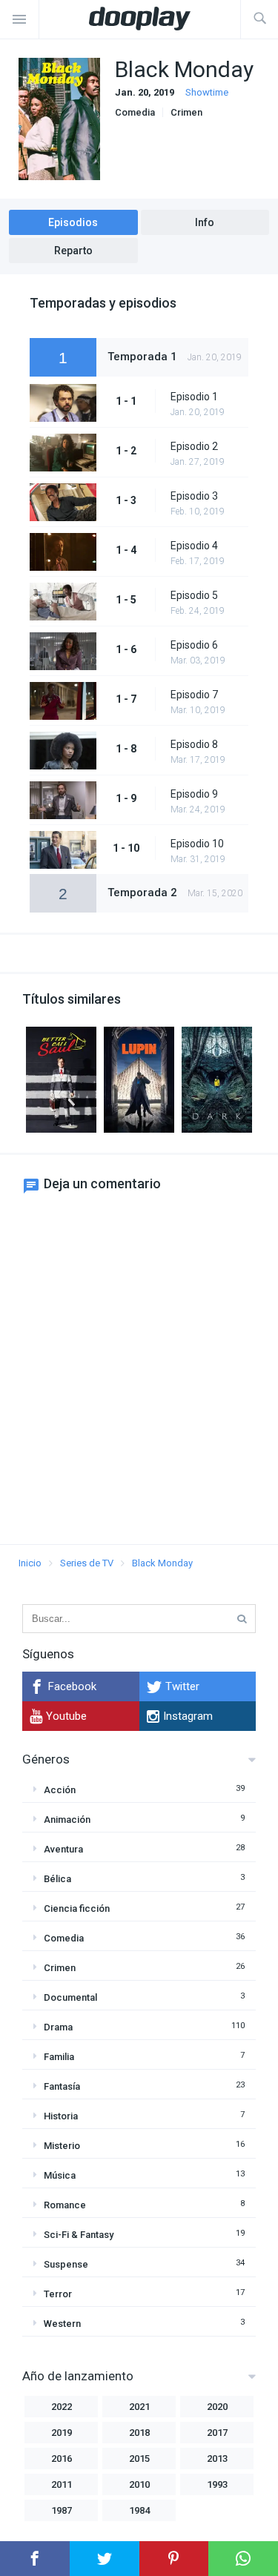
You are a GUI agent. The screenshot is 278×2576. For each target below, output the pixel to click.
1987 (62, 2510)
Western (62, 2324)
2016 (62, 2459)
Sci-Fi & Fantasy (79, 2235)
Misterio (62, 2146)
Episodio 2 (194, 446)
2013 (217, 2459)
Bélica (57, 1879)
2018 (139, 2433)
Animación (67, 1820)
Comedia (135, 112)
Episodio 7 (194, 695)
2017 (217, 2433)
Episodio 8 (194, 744)
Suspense (66, 2264)
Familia (59, 2057)
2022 (62, 2407)
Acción (60, 1790)
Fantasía (62, 2086)
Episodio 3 (194, 496)
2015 (139, 2459)
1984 (139, 2510)
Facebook (72, 1686)
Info (205, 222)
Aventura (63, 1849)
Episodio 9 (194, 794)
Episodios (73, 222)
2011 (62, 2484)
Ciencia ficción (77, 1908)
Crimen (186, 112)
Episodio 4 (194, 546)
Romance (65, 2205)
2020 (217, 2407)
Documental (70, 1997)
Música (60, 2175)
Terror (58, 2294)
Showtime (207, 92)
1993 (217, 2484)
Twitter (182, 1686)
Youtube (66, 1716)
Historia (61, 2116)
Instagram (188, 1716)
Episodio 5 (194, 595)
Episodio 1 (194, 397)
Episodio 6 (194, 645)
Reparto (73, 251)
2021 (139, 2407)
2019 (62, 2433)
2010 (139, 2484)
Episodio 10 (197, 844)
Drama (58, 2027)
